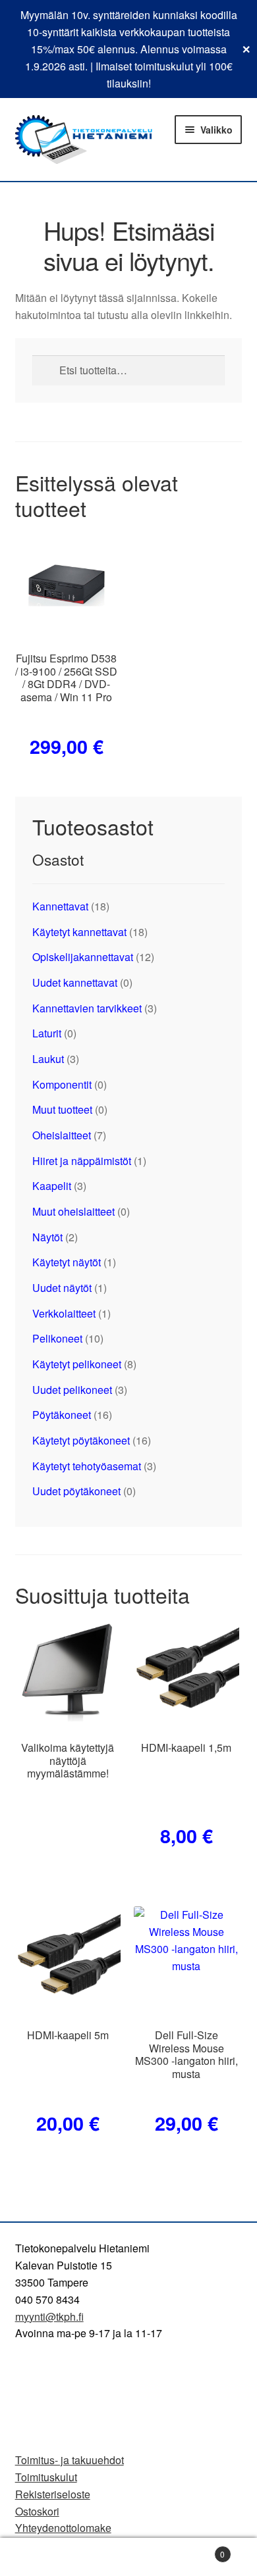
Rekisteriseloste (53, 2494)
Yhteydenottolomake (63, 2528)
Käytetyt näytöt (67, 1262)
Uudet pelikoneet (72, 1390)
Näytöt (47, 1237)
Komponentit (62, 1084)
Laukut (48, 1059)
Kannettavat (60, 906)
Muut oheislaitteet (73, 1211)
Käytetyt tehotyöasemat (87, 1466)
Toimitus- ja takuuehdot (70, 2460)
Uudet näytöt (62, 1288)
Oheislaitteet (62, 1135)
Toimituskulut (46, 2477)
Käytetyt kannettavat (79, 932)
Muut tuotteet (62, 1109)
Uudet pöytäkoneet (76, 1491)
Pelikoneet (57, 1338)
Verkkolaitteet (64, 1313)
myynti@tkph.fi (49, 2316)
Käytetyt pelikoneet (77, 1364)
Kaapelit (52, 1186)
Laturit (47, 1033)
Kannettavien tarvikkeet (87, 1008)
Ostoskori (37, 2511)
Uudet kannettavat (75, 982)
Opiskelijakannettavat (83, 957)
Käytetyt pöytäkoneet (81, 1440)
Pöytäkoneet (62, 1415)
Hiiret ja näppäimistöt (82, 1161)
